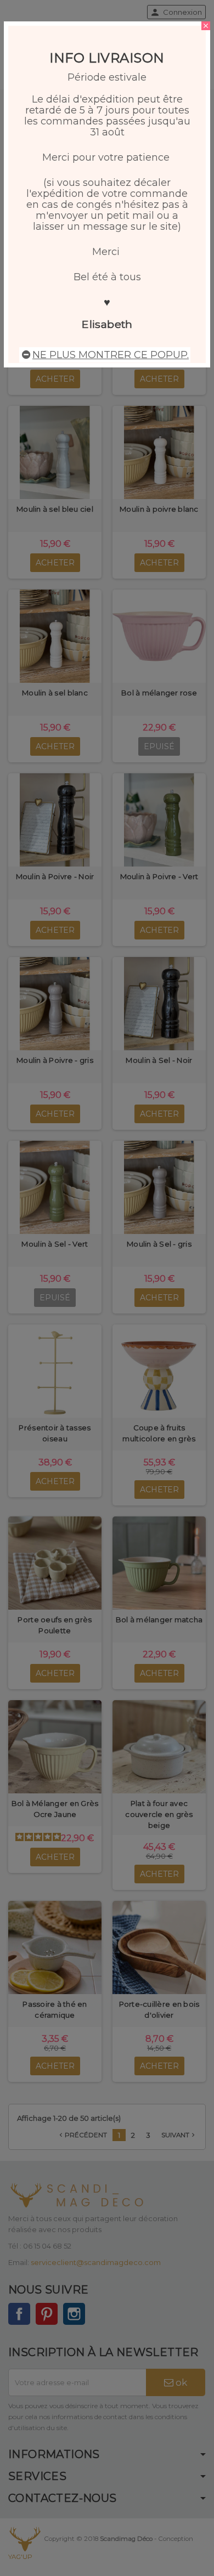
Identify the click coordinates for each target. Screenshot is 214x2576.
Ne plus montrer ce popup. (111, 355)
